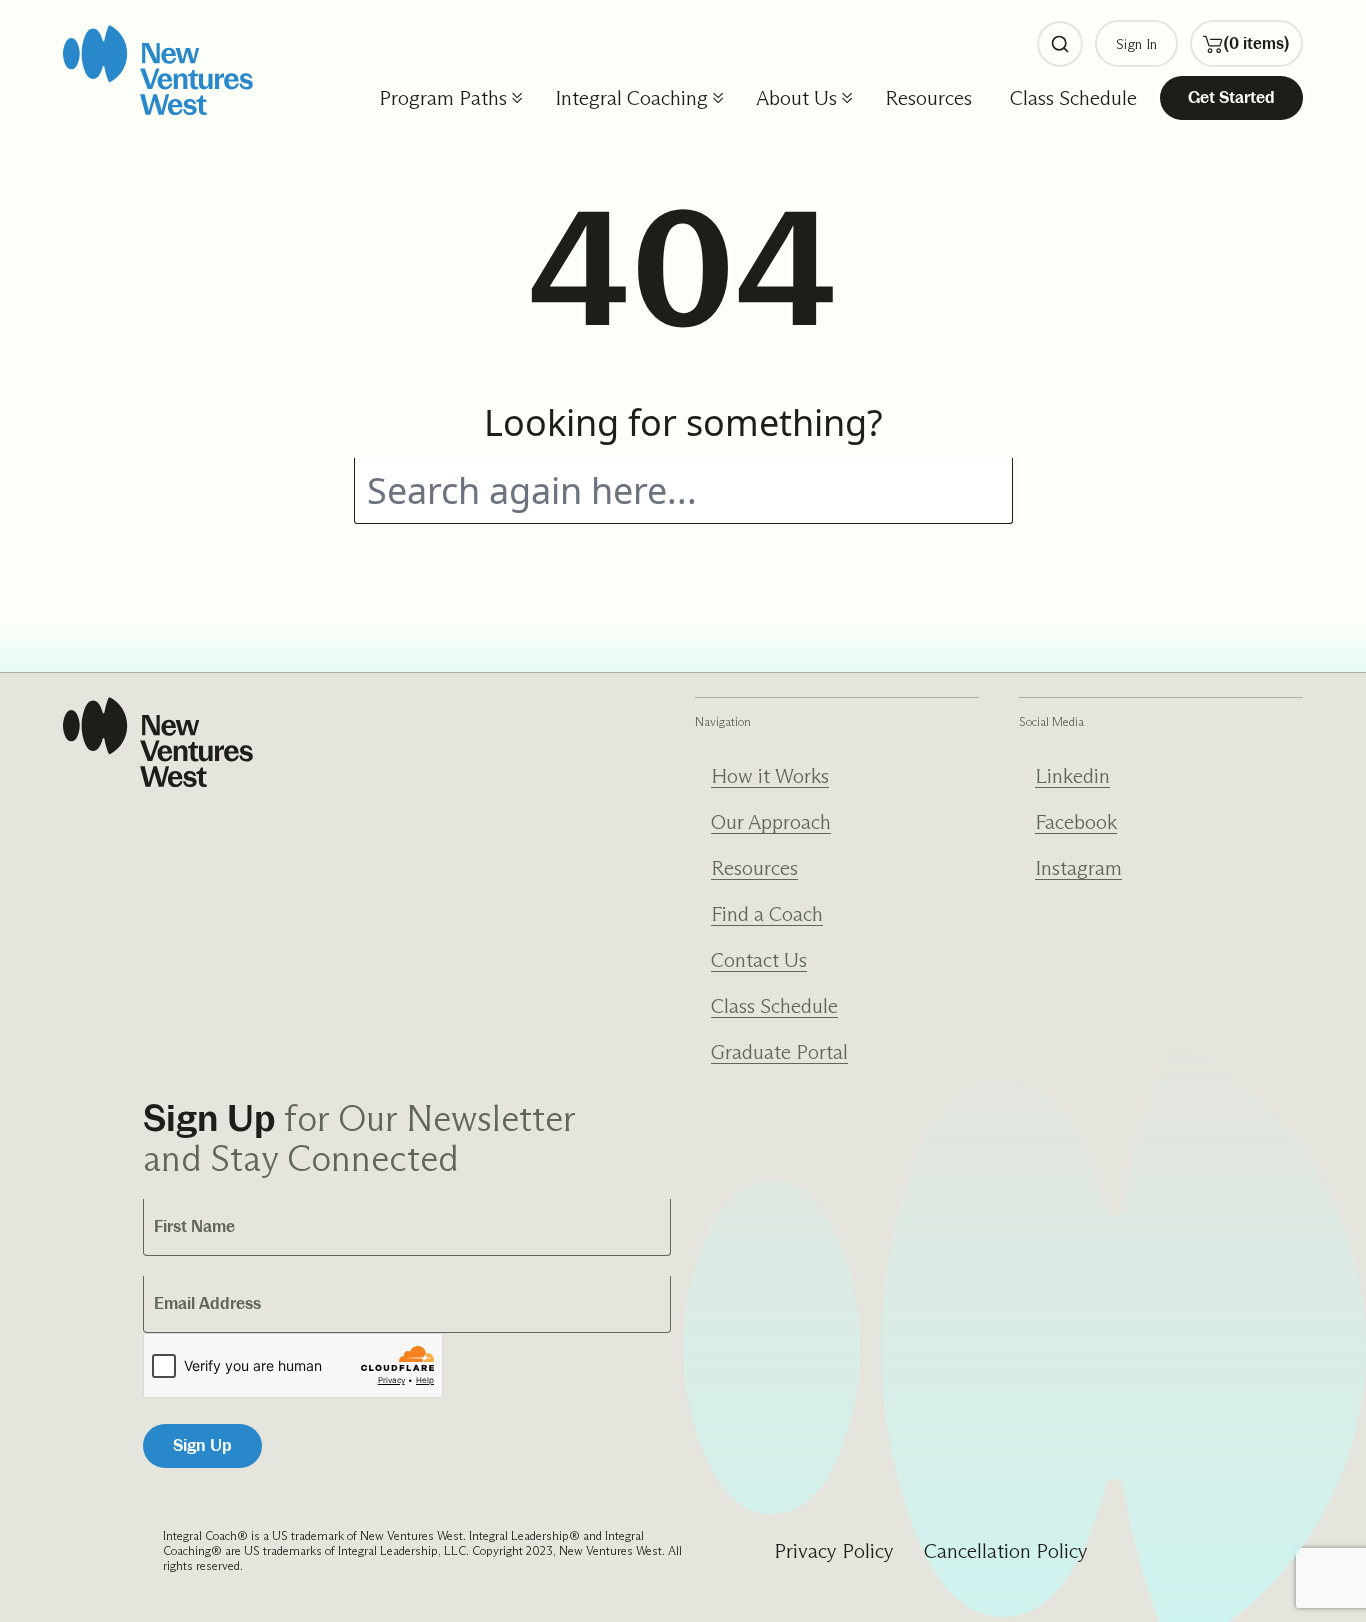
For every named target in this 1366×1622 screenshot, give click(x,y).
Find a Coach (767, 914)
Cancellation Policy (1006, 1551)
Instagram (1078, 868)
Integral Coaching (631, 98)
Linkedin (1072, 776)
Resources (928, 98)
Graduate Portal (779, 1052)
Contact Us (759, 960)
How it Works (770, 776)
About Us (796, 98)
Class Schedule (1073, 98)
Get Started (1231, 97)
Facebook (1076, 822)
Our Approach (771, 822)
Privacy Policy (834, 1551)
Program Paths (443, 98)
